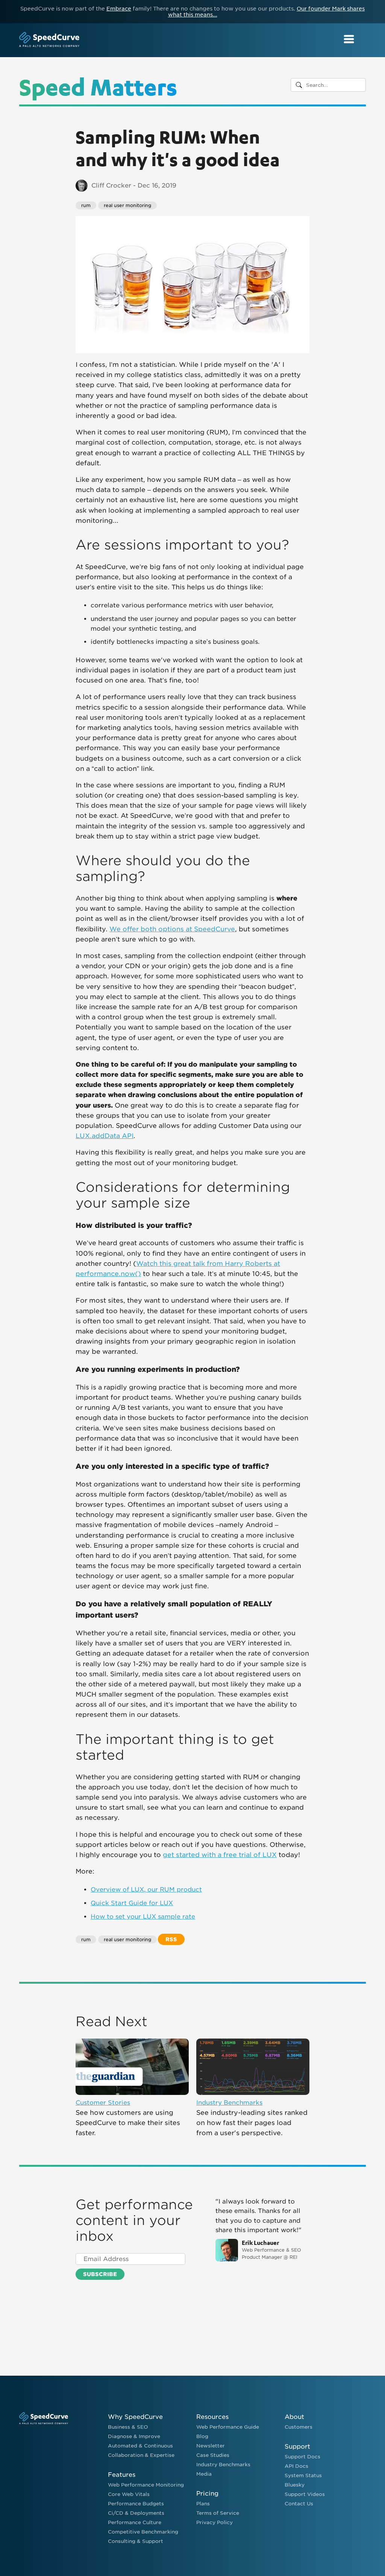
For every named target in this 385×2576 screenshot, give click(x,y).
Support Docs (302, 2457)
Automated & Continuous (140, 2446)
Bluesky (295, 2485)
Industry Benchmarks (229, 2103)
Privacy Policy (214, 2522)
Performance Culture (135, 2522)
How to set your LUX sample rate (143, 1917)
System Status (303, 2475)
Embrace (119, 9)
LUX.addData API (105, 1136)
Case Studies (213, 2455)
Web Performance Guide (228, 2427)
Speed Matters (98, 86)
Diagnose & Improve (134, 2436)
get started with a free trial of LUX (220, 1855)
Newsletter (211, 2446)
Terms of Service (218, 2513)
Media (204, 2474)
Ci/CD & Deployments (136, 2513)
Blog (202, 2436)
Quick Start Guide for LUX (132, 1903)
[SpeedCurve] (49, 40)
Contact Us (299, 2504)
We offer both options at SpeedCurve (172, 929)
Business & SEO (128, 2427)
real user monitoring (127, 205)
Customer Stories (103, 2103)
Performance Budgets (136, 2504)
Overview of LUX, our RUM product (146, 1890)
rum (86, 205)
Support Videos (305, 2494)
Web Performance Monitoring (146, 2485)
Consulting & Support (136, 2541)
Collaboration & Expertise (141, 2455)
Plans (203, 2504)
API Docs (296, 2466)
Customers (299, 2427)
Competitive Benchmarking (143, 2532)
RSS (171, 1939)
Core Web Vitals (129, 2494)
